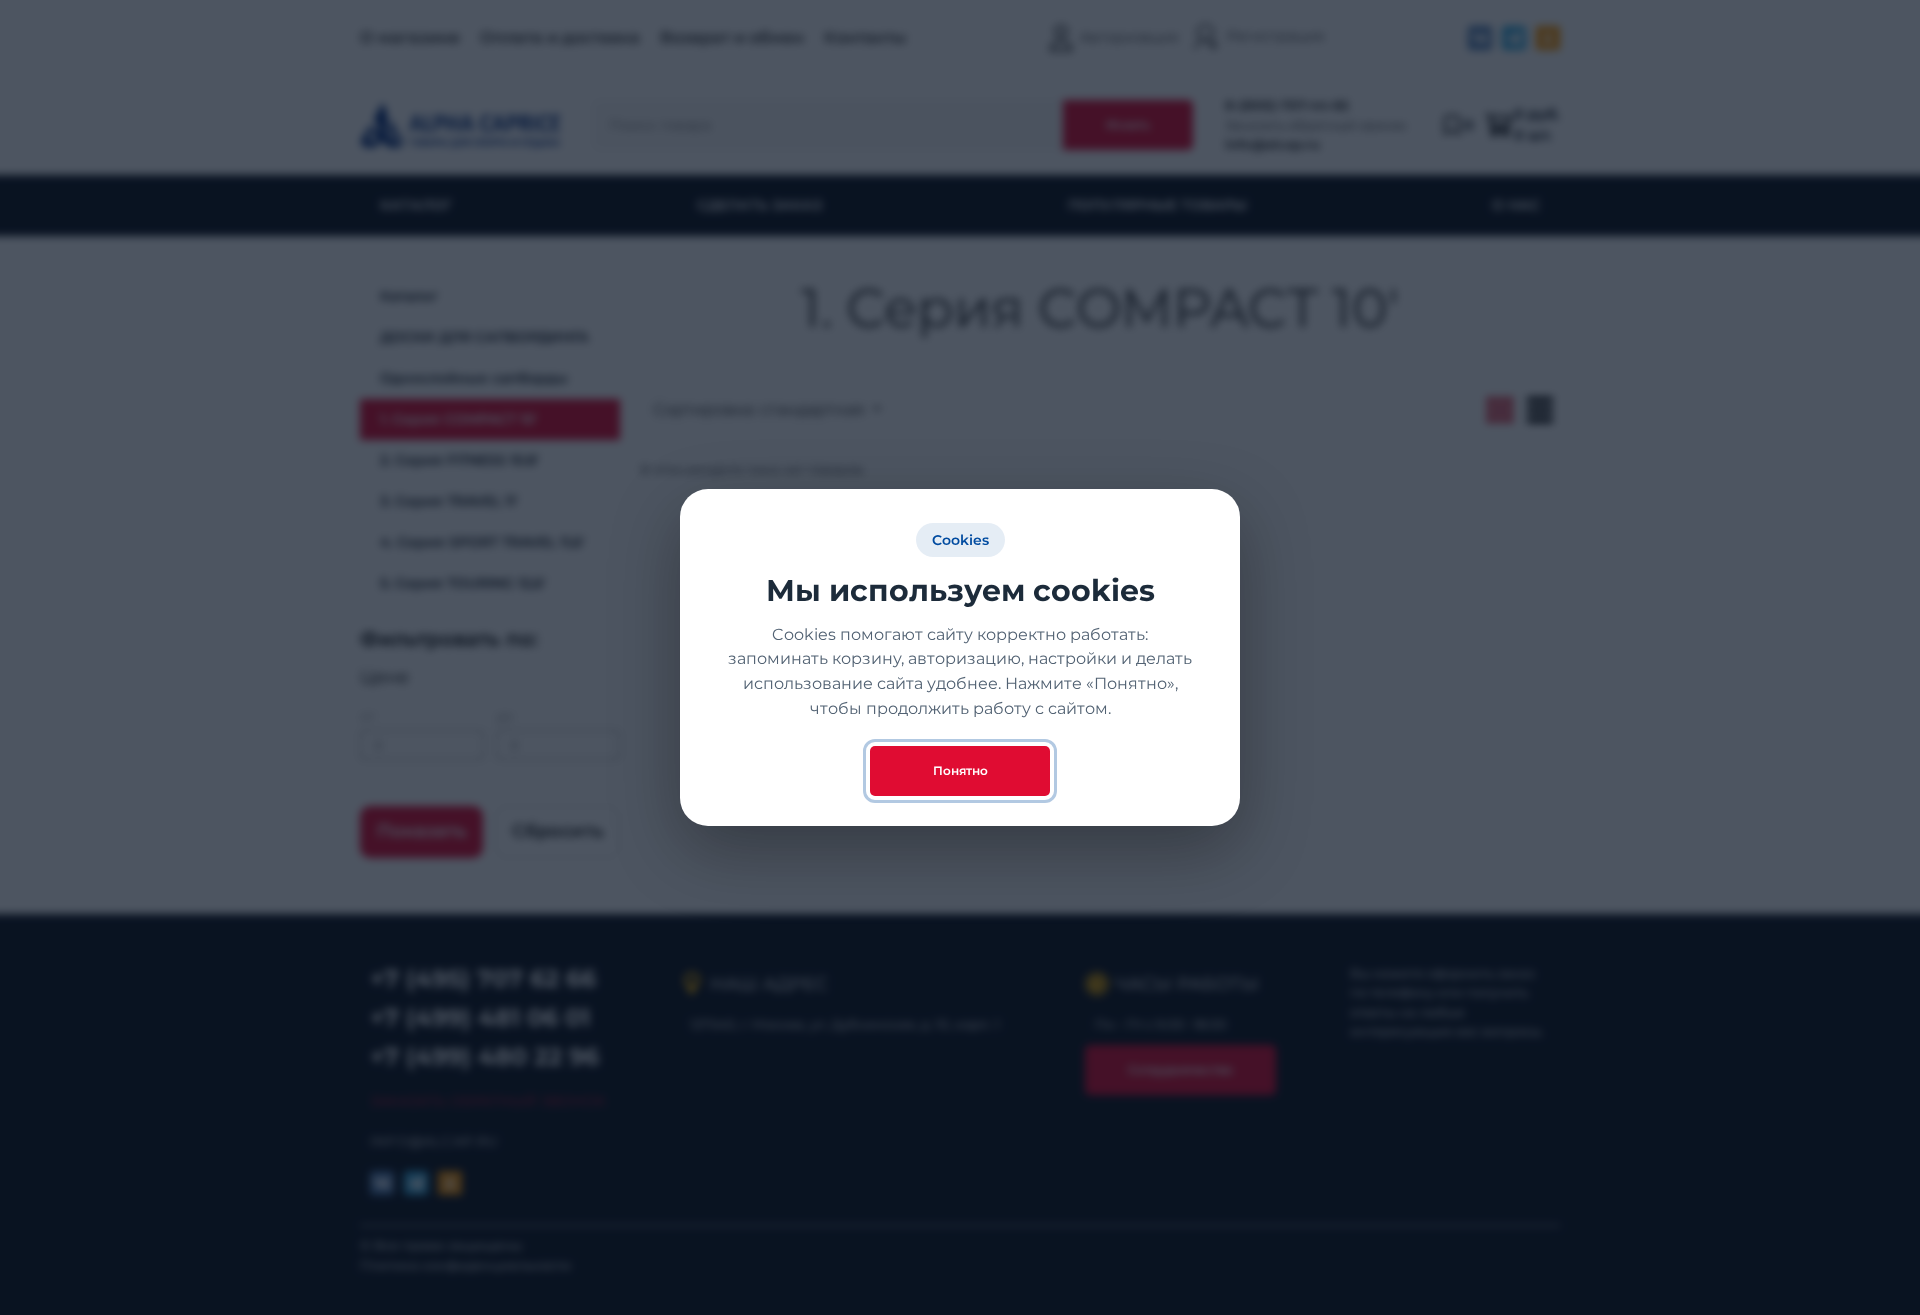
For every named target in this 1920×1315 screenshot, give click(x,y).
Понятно (960, 770)
